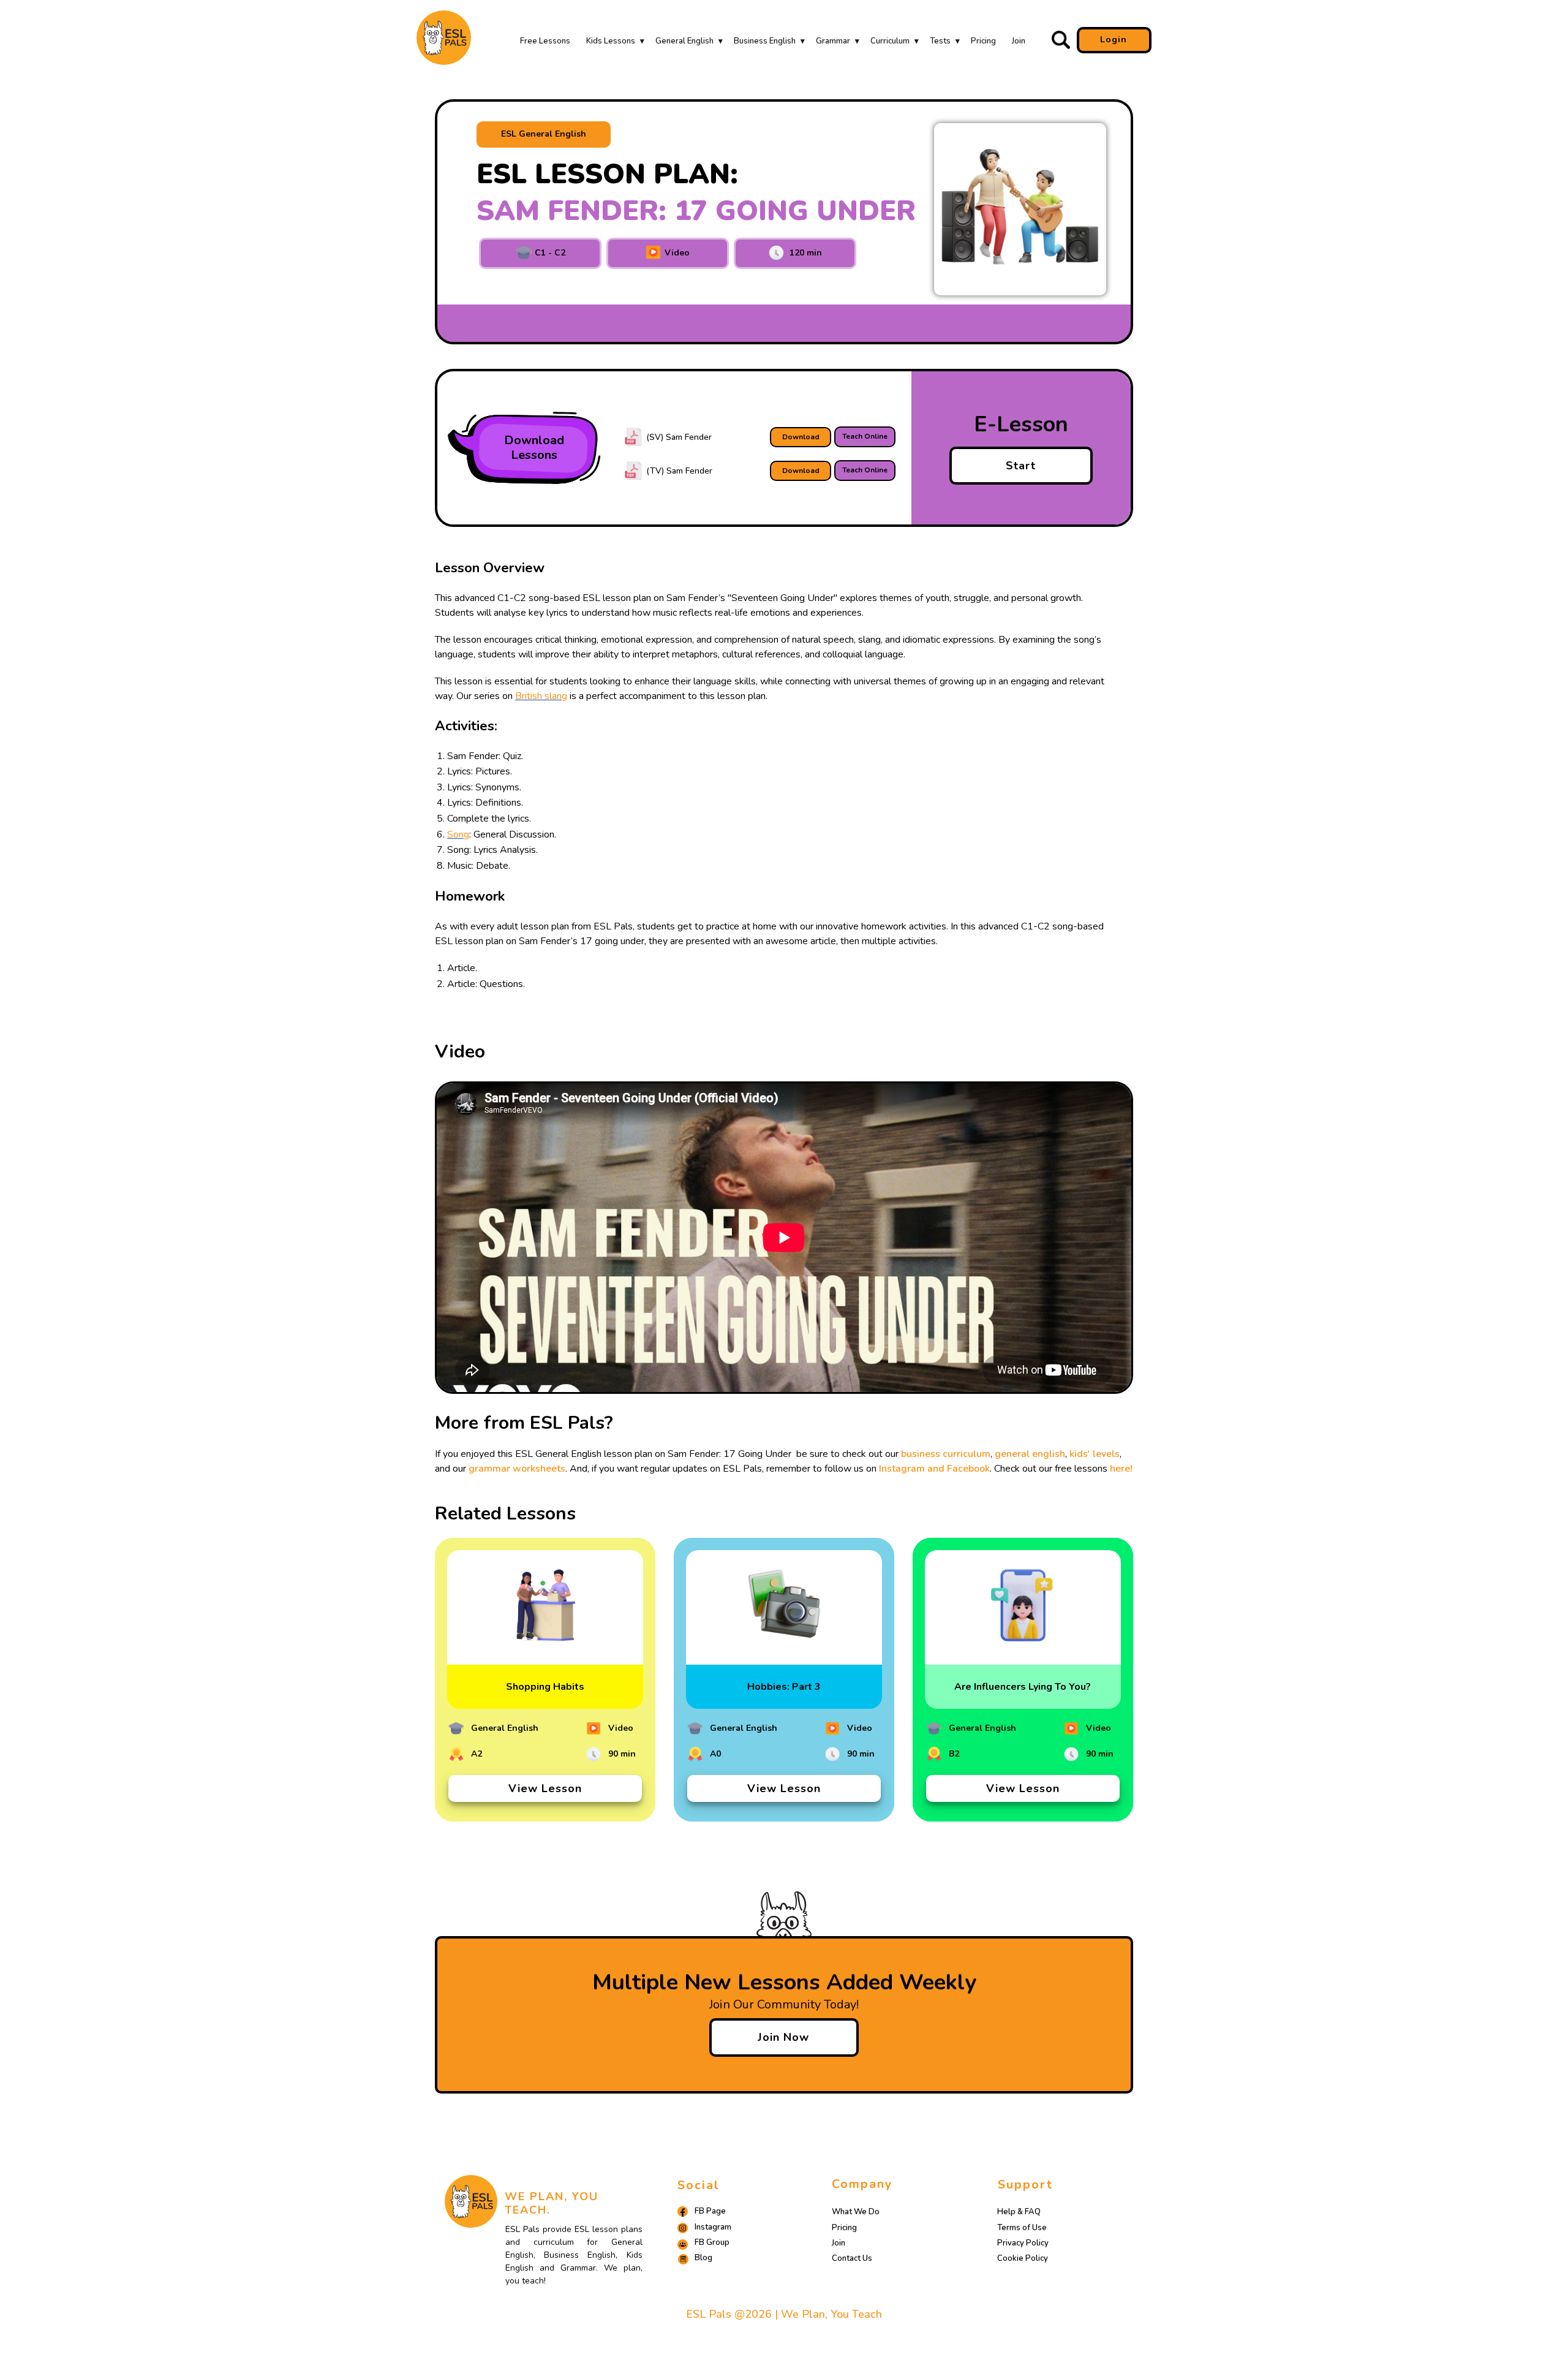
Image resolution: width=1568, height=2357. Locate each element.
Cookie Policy (1023, 2258)
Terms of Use (1022, 2228)
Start (1021, 466)
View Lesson (545, 1788)
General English (684, 41)
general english (1030, 1454)
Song (458, 834)
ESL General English (544, 134)
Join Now (783, 2037)
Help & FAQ (1019, 2212)
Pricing (983, 41)
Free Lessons (545, 41)
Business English (765, 41)
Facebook (968, 1469)
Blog (703, 2258)
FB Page (710, 2211)
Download (801, 437)
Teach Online (865, 436)
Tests (940, 41)
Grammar (833, 41)
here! (1121, 1469)
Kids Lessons (611, 41)
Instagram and (913, 1469)
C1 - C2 (549, 253)
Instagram (713, 2227)
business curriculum (946, 1454)
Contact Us (852, 2258)
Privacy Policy (1023, 2243)
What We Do (856, 2212)
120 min (803, 253)
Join (1019, 41)
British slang (541, 696)
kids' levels (1095, 1454)
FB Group (712, 2242)
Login (1114, 40)
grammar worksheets (517, 1469)
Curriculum (890, 41)
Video (676, 253)
